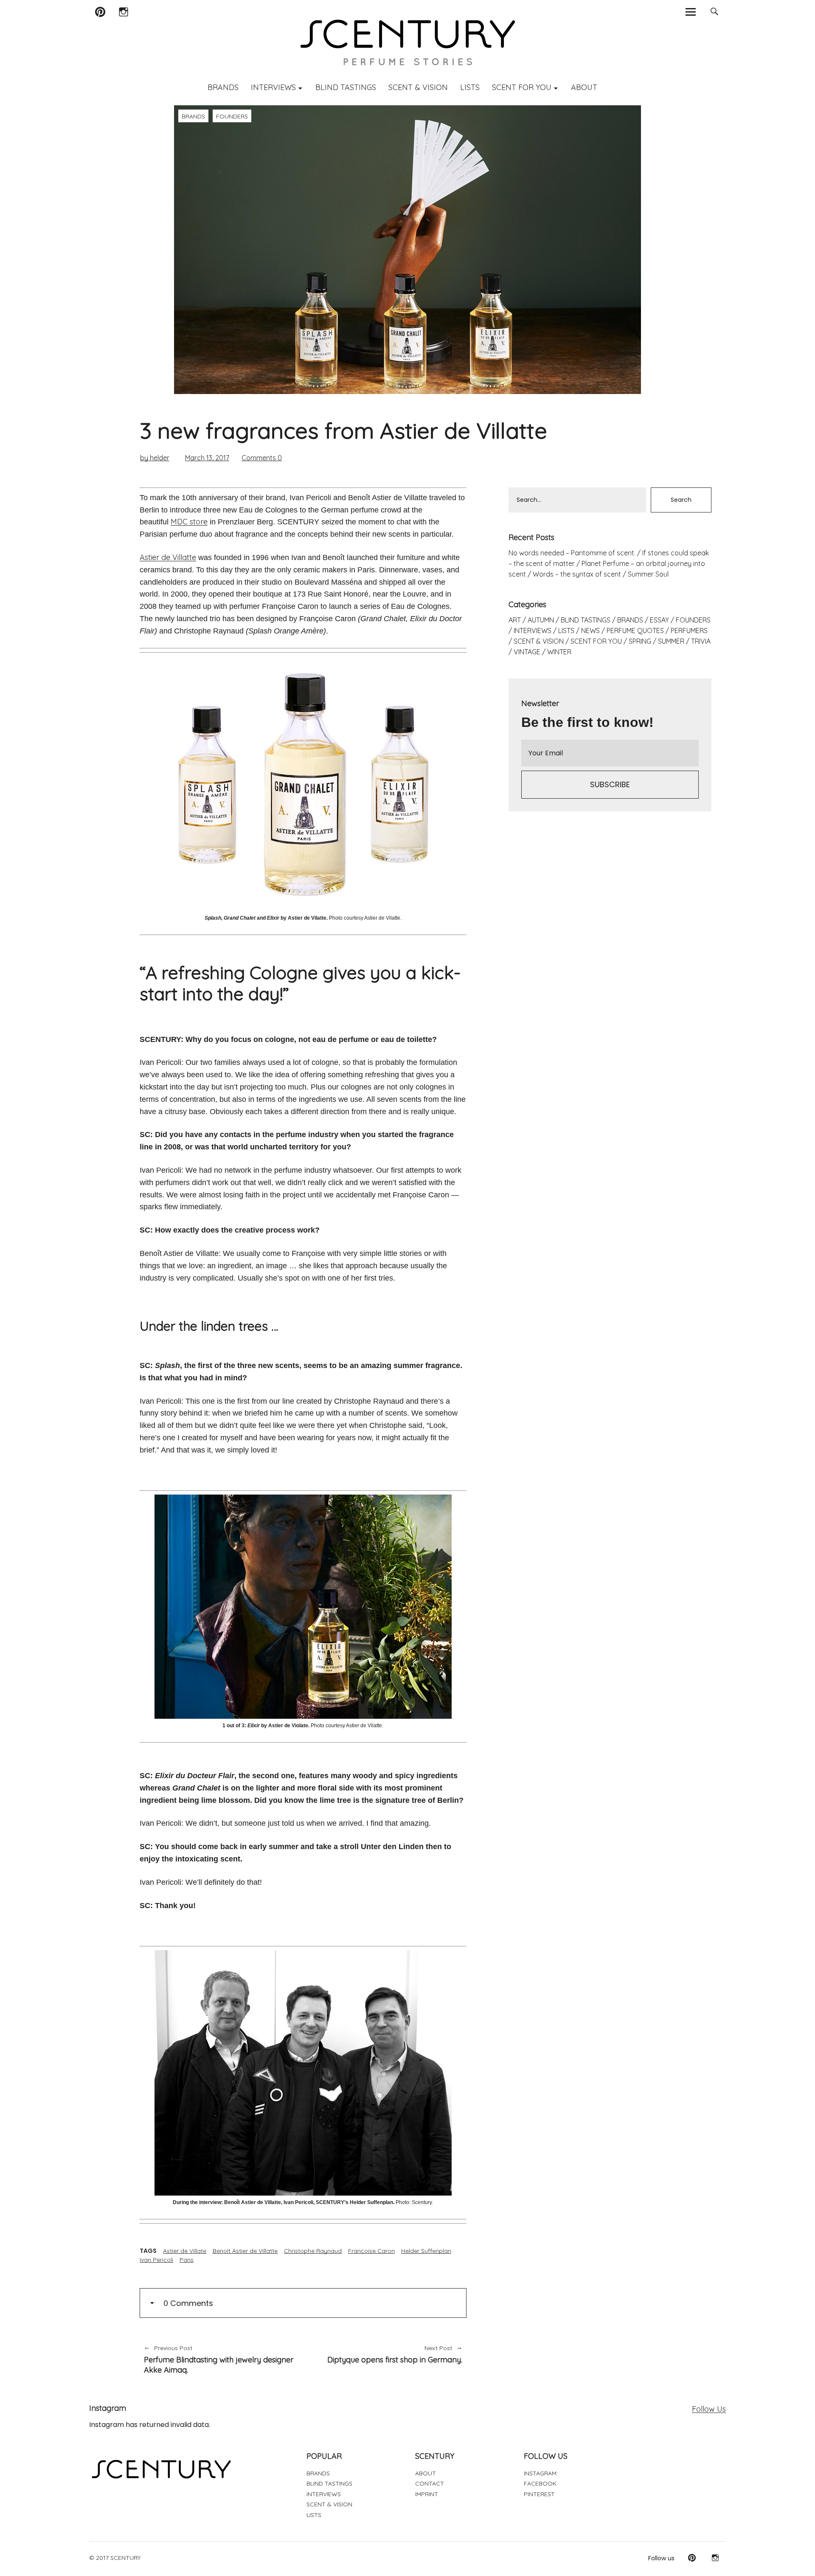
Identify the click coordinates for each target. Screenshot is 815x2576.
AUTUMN (541, 620)
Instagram (123, 23)
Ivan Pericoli (156, 2260)
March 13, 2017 (207, 458)
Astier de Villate (185, 2251)
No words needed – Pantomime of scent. (572, 553)
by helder (155, 458)
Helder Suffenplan (426, 2251)
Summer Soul (648, 574)
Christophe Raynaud (313, 2251)
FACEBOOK (540, 2483)
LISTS (470, 87)
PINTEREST (539, 2494)
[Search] (714, 12)
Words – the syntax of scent (577, 574)
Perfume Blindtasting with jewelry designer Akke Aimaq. (219, 2359)
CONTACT (430, 2483)
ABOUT (584, 87)
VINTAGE (527, 652)
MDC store (189, 522)
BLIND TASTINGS (346, 87)
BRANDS (223, 87)
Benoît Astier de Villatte (245, 2251)
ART (515, 620)
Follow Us (709, 2409)
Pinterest (100, 23)
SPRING (640, 641)
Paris (187, 2260)
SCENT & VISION (418, 87)
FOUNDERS (232, 116)
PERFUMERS (689, 631)
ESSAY (659, 620)
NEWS (590, 631)
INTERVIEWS (273, 87)
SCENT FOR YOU (522, 87)
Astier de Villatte (168, 557)
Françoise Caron (371, 2251)
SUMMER (671, 641)
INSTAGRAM (540, 2473)
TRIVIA (701, 641)
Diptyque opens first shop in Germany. (387, 2355)
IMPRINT (427, 2494)
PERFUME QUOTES (635, 631)
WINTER (559, 652)
